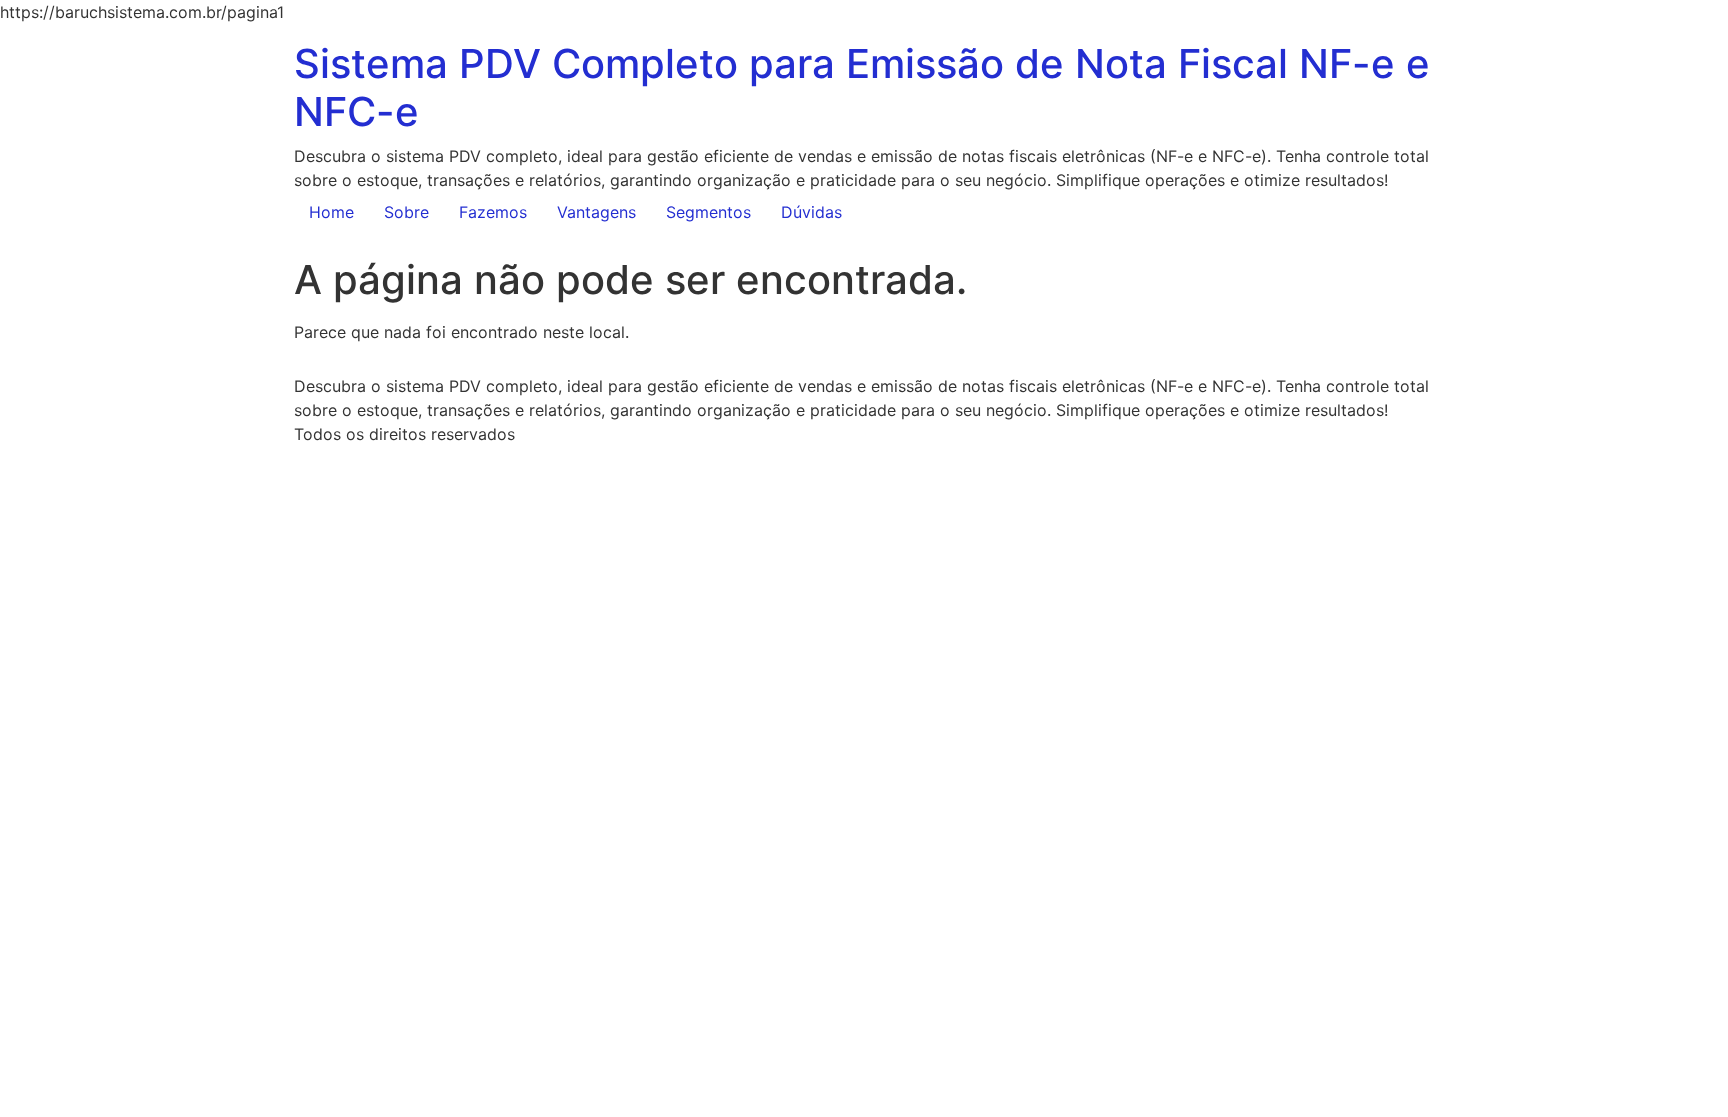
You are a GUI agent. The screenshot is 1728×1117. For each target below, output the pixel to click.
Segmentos (708, 212)
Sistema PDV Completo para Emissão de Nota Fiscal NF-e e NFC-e (862, 87)
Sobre (406, 212)
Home (331, 212)
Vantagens (596, 212)
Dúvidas (811, 212)
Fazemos (493, 212)
